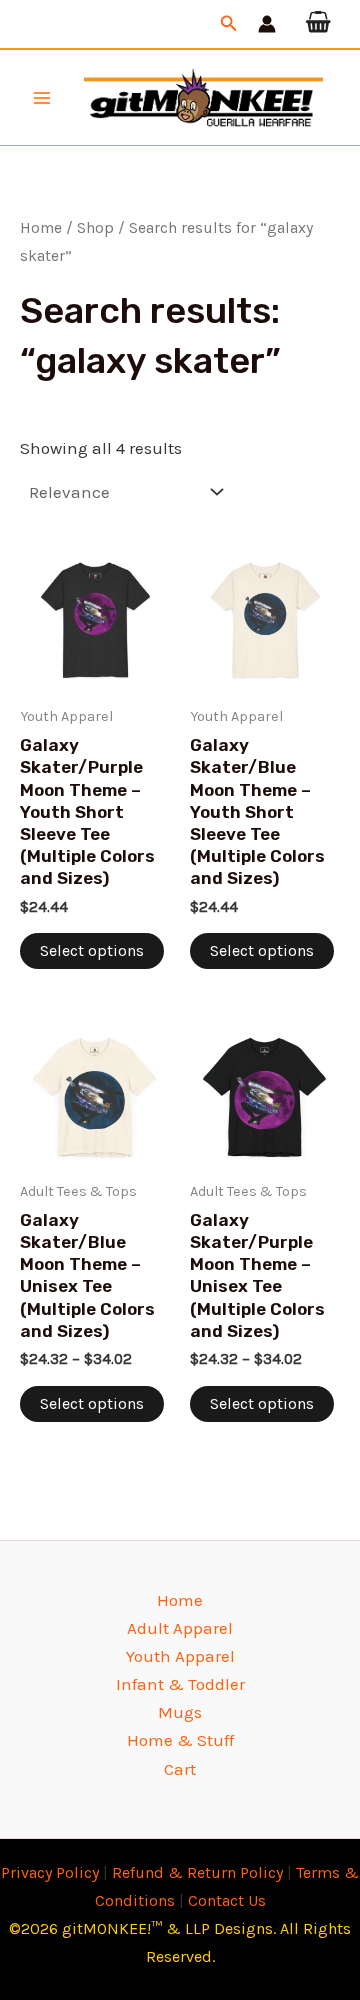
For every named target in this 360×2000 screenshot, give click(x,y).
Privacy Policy (50, 1872)
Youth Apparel (180, 1656)
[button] (229, 24)
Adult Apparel (180, 1628)
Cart (180, 1769)
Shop (95, 228)
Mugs (180, 1712)
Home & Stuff (180, 1740)
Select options (92, 950)
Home (41, 228)
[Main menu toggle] (42, 98)
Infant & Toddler (180, 1684)
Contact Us (227, 1900)
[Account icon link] (267, 24)
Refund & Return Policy (197, 1872)
